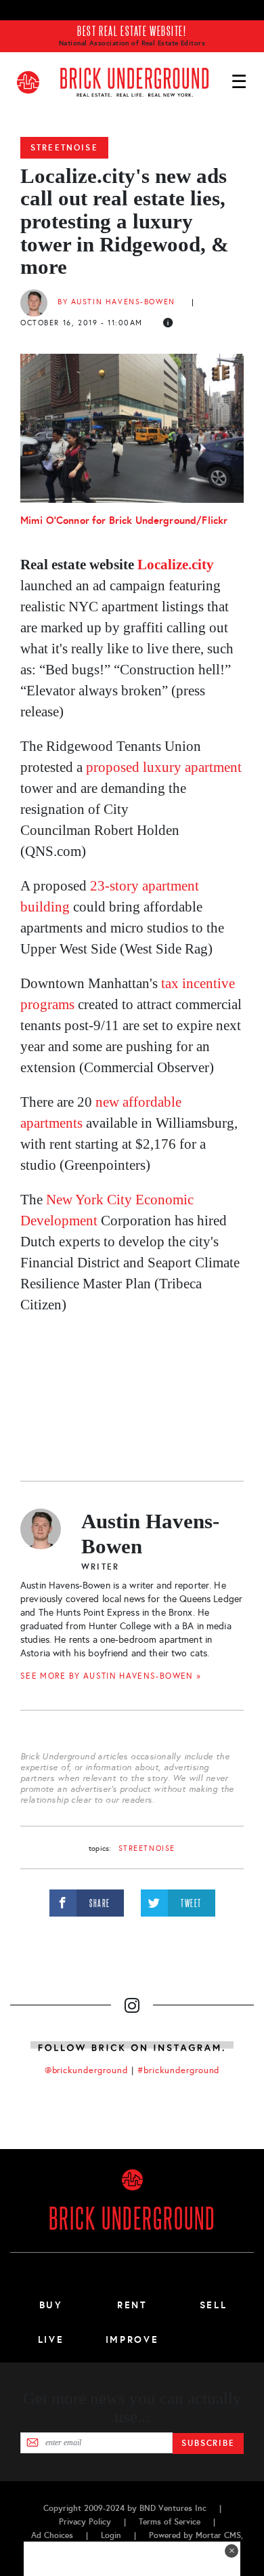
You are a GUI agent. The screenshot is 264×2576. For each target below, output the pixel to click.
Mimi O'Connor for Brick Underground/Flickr (124, 520)
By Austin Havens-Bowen (116, 302)
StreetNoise (64, 148)
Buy (51, 2305)
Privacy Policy (85, 2522)
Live (51, 2339)
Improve (132, 2339)
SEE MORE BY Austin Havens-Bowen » (111, 1676)
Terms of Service (170, 2522)
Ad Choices (52, 2535)
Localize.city (176, 565)
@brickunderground (87, 2070)
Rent (132, 2305)
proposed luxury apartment (164, 767)
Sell (214, 2305)
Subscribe (208, 2443)
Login (111, 2535)
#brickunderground (179, 2070)
